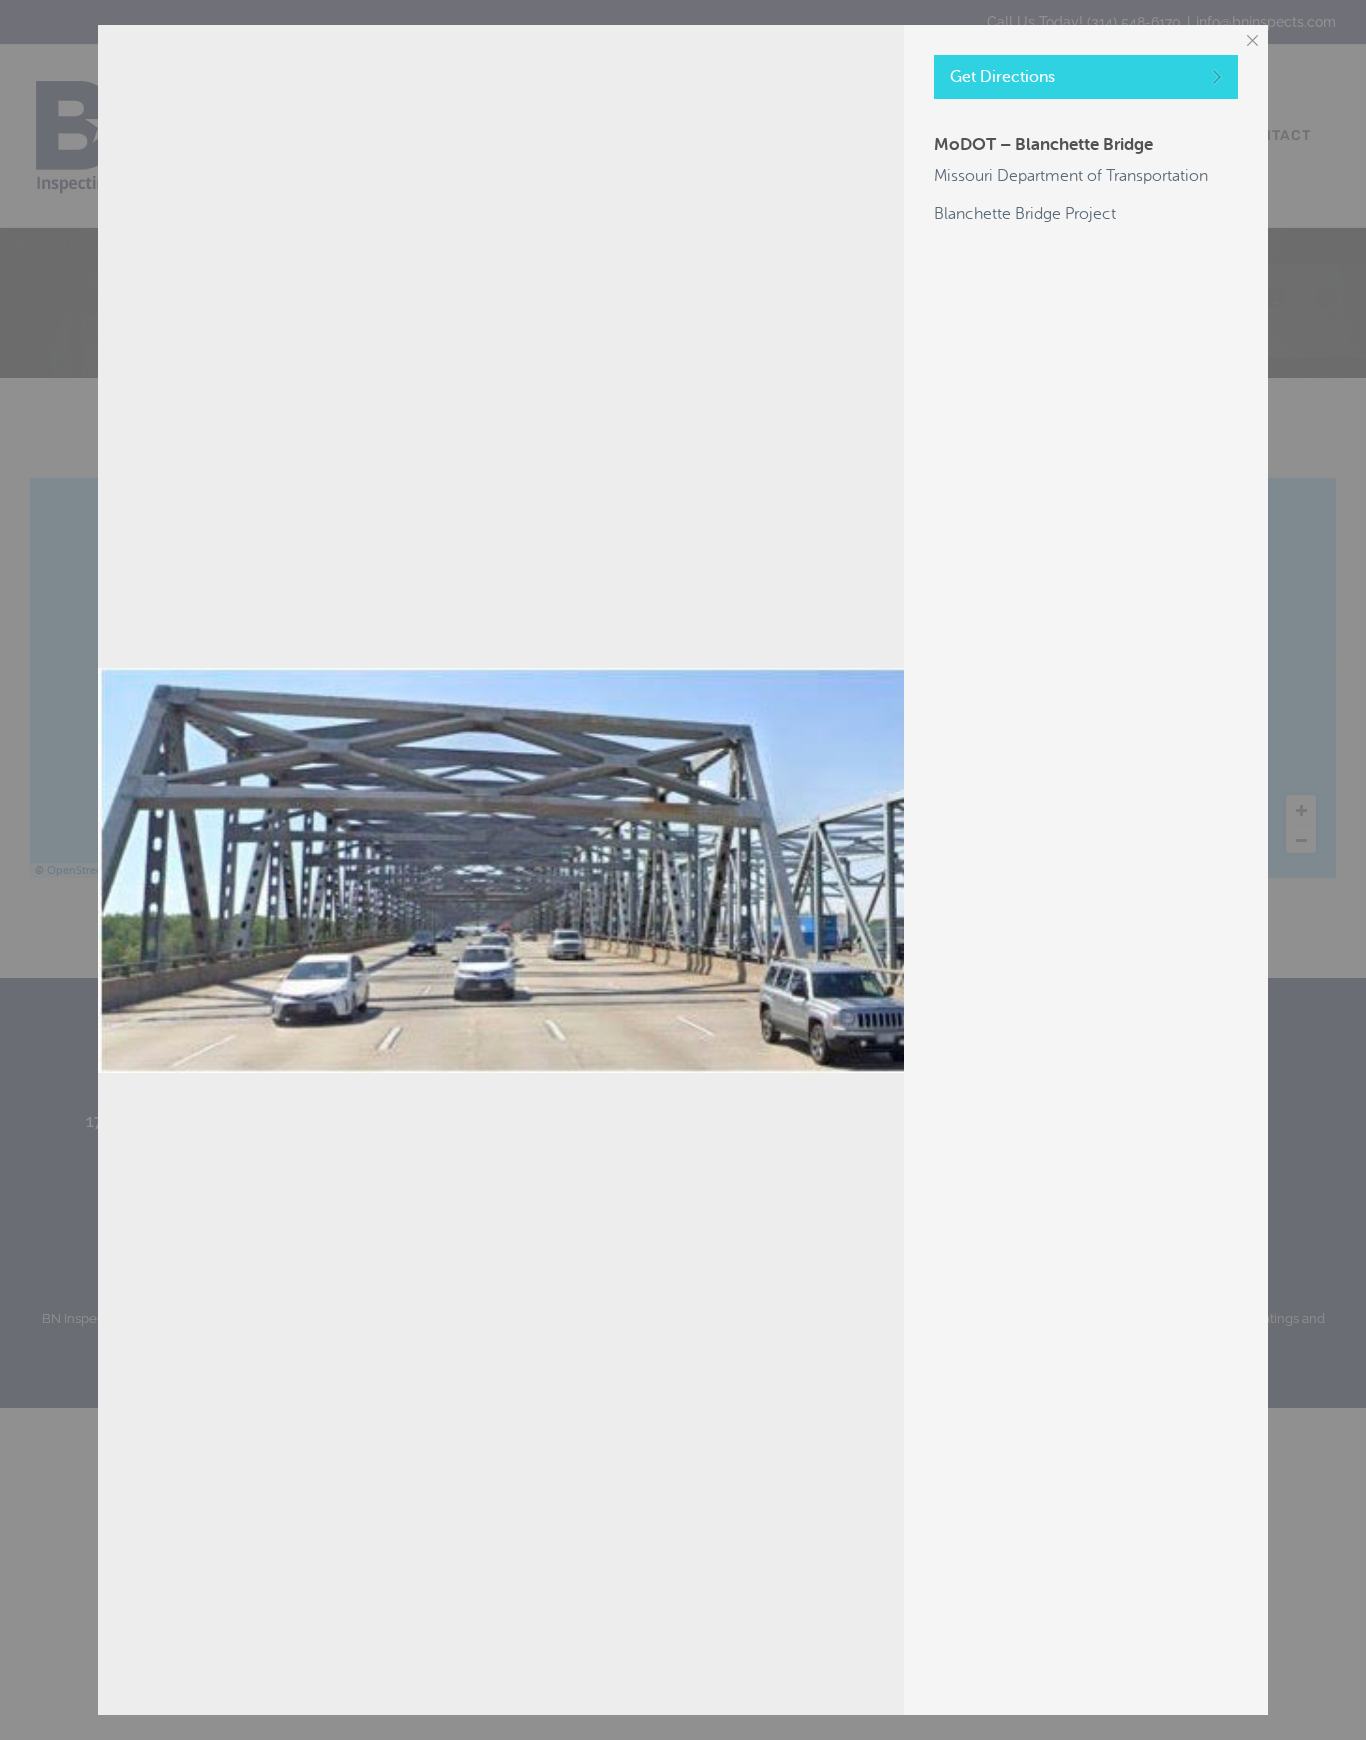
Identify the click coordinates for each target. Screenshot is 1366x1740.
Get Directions (1002, 77)
